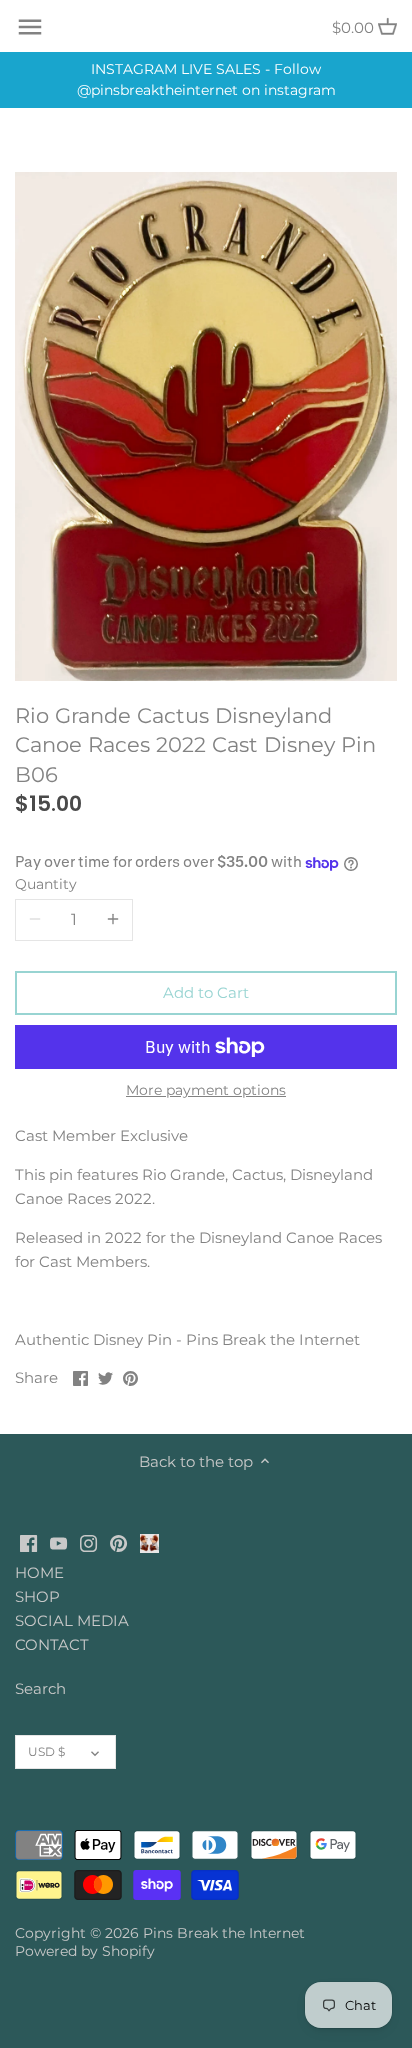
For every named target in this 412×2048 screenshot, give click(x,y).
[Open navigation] (30, 27)
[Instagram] (88, 1541)
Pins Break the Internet (224, 1933)
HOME (39, 1572)
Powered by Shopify (85, 1951)
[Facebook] (28, 1541)
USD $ (46, 1751)
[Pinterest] (118, 1541)
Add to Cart (206, 992)
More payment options (206, 1090)
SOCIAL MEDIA (72, 1620)
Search (40, 1688)
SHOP (37, 1596)
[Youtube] (58, 1541)
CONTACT (52, 1644)
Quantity (46, 884)
